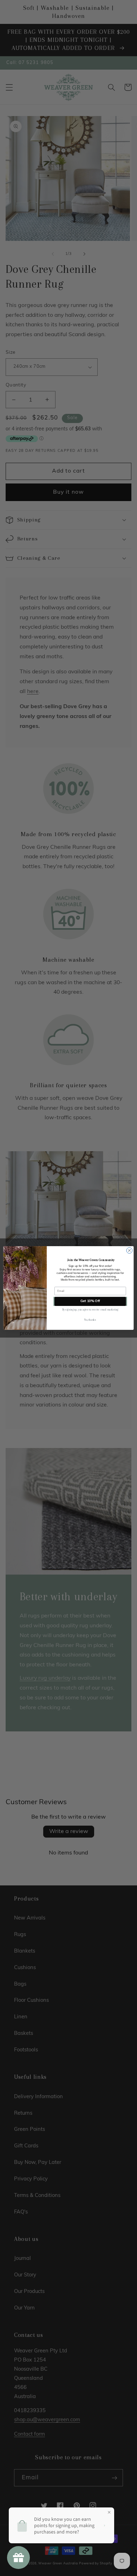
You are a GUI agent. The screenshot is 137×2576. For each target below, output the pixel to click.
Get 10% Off (90, 1301)
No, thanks (90, 1320)
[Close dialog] (129, 1251)
